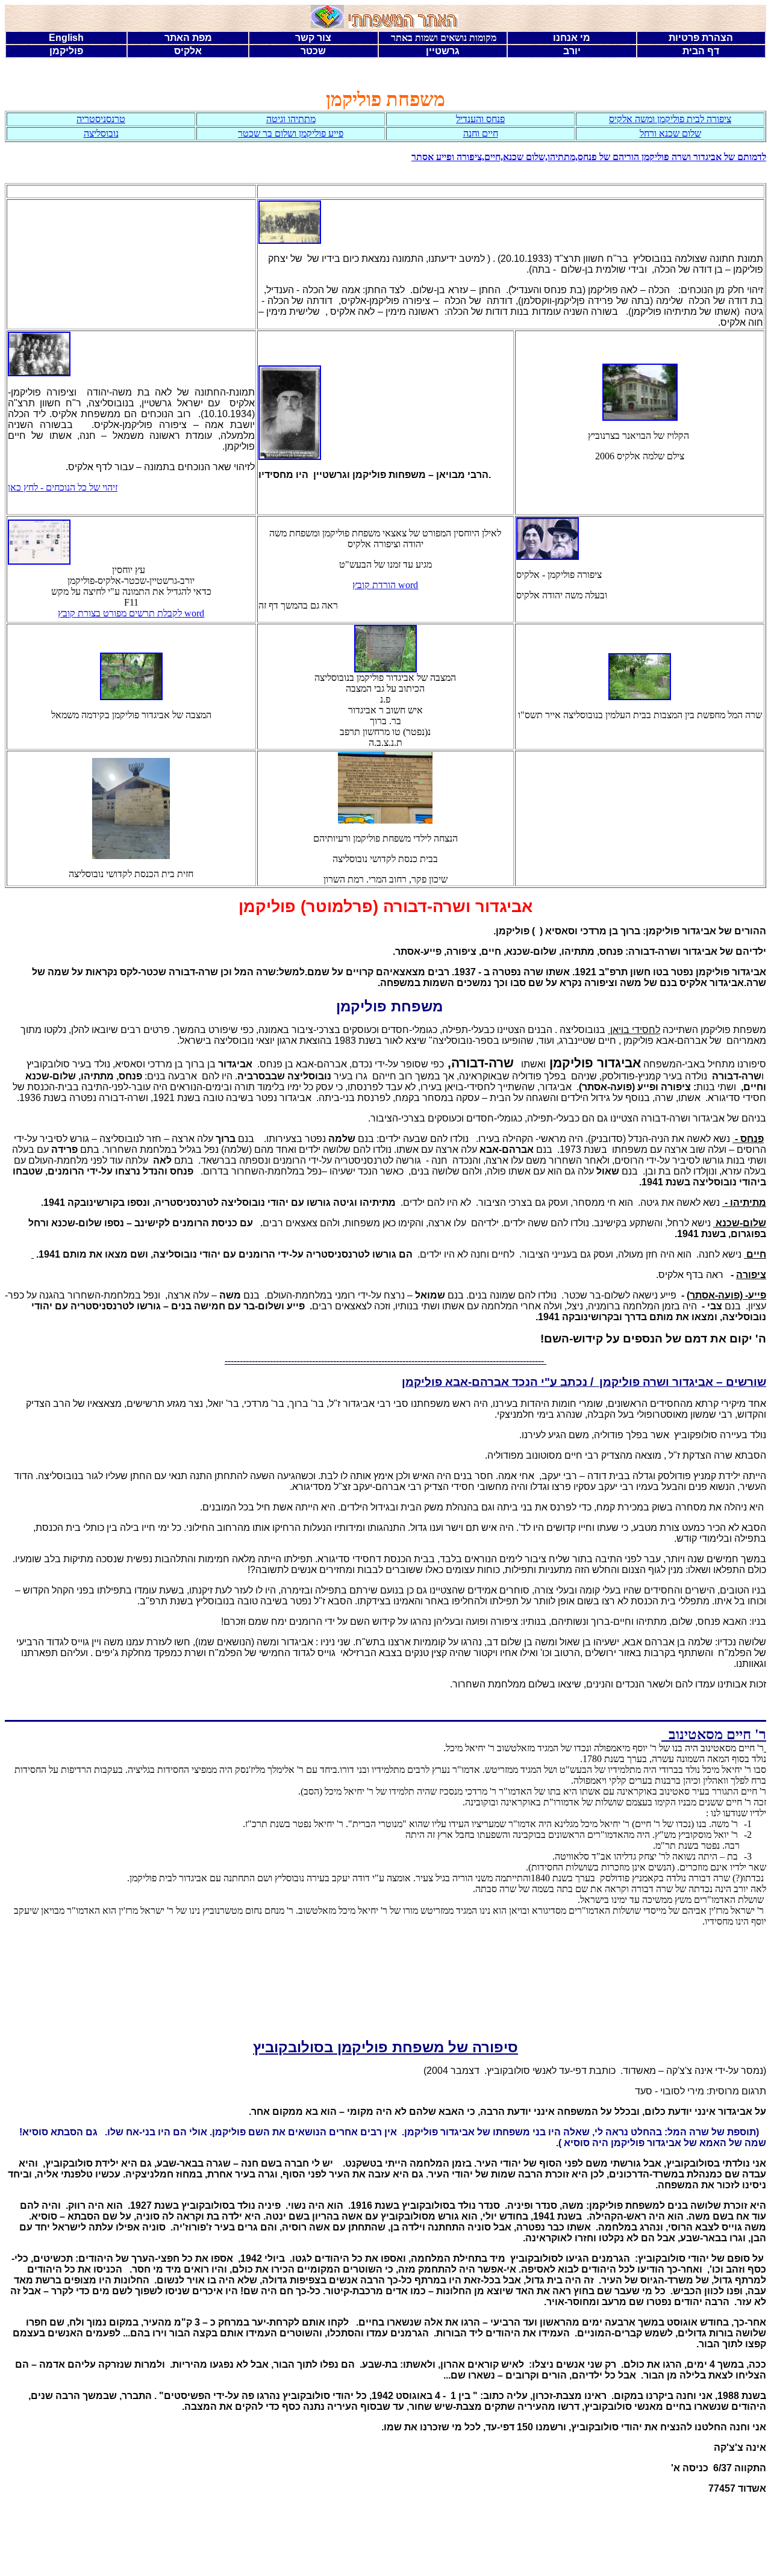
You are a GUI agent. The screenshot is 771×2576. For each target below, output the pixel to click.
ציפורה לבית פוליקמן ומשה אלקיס (670, 119)
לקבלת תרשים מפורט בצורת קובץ (131, 613)
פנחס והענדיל (480, 119)
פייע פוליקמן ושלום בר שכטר (291, 133)
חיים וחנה (481, 133)
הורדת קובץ (385, 585)
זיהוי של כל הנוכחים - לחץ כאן (63, 487)
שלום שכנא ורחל (670, 133)
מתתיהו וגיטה (291, 119)
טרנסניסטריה (101, 119)
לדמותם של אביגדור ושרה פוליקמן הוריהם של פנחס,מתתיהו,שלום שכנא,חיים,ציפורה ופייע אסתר (589, 157)
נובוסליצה (101, 133)
